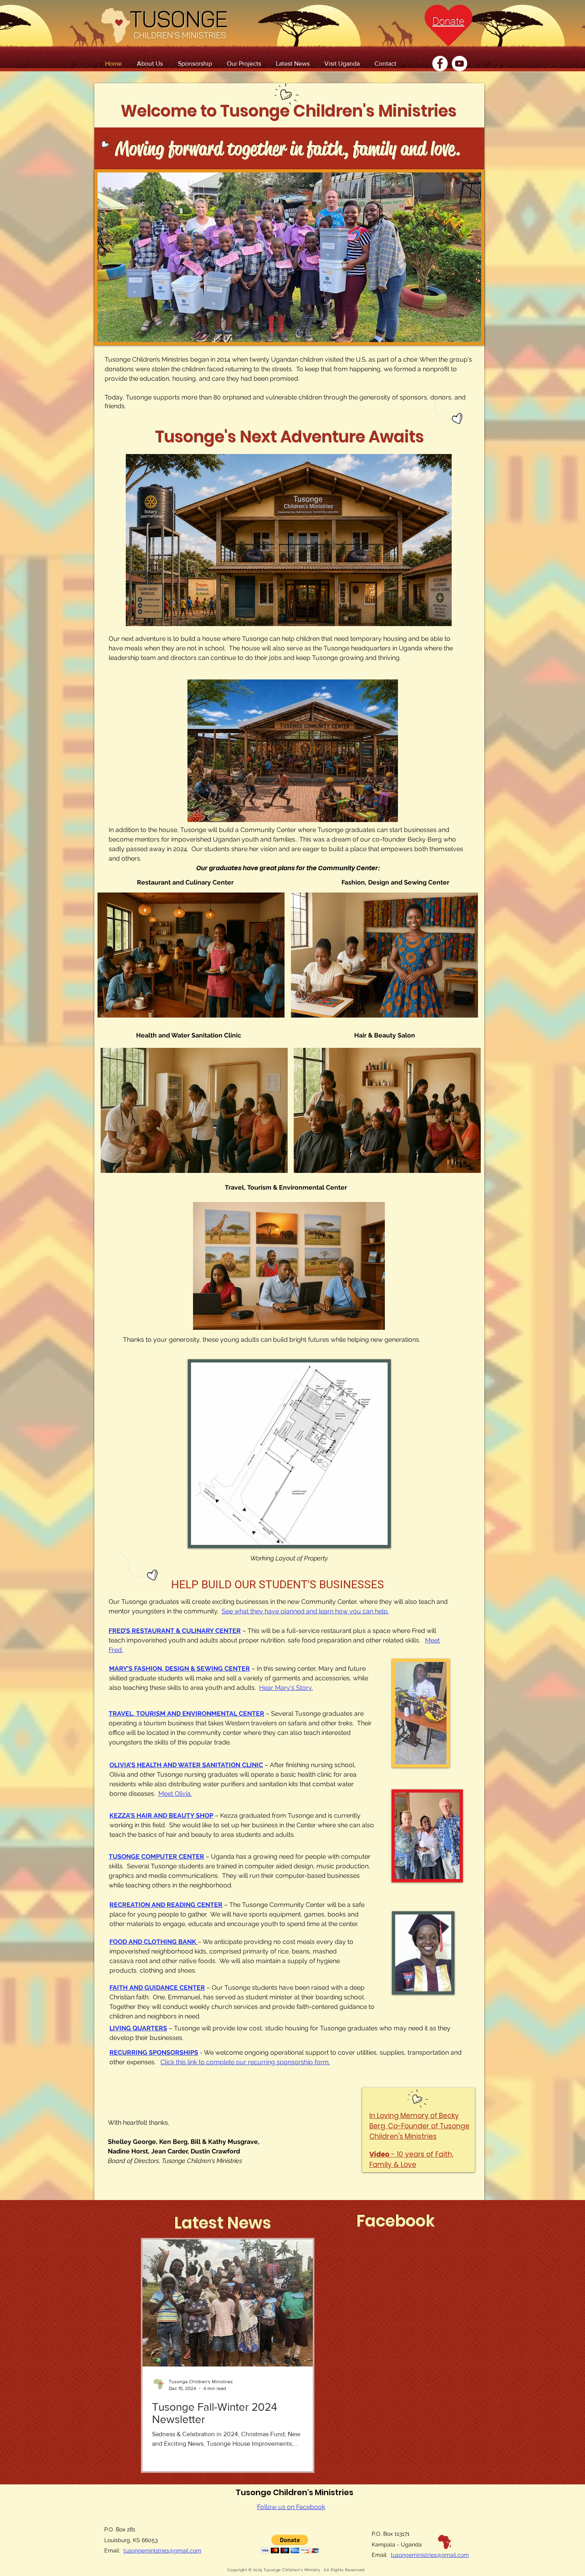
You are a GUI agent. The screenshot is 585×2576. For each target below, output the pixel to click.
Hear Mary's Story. (286, 1688)
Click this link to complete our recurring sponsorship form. (245, 2062)
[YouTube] (459, 64)
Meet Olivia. (175, 1794)
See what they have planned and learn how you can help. (305, 1611)
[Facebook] (440, 64)
